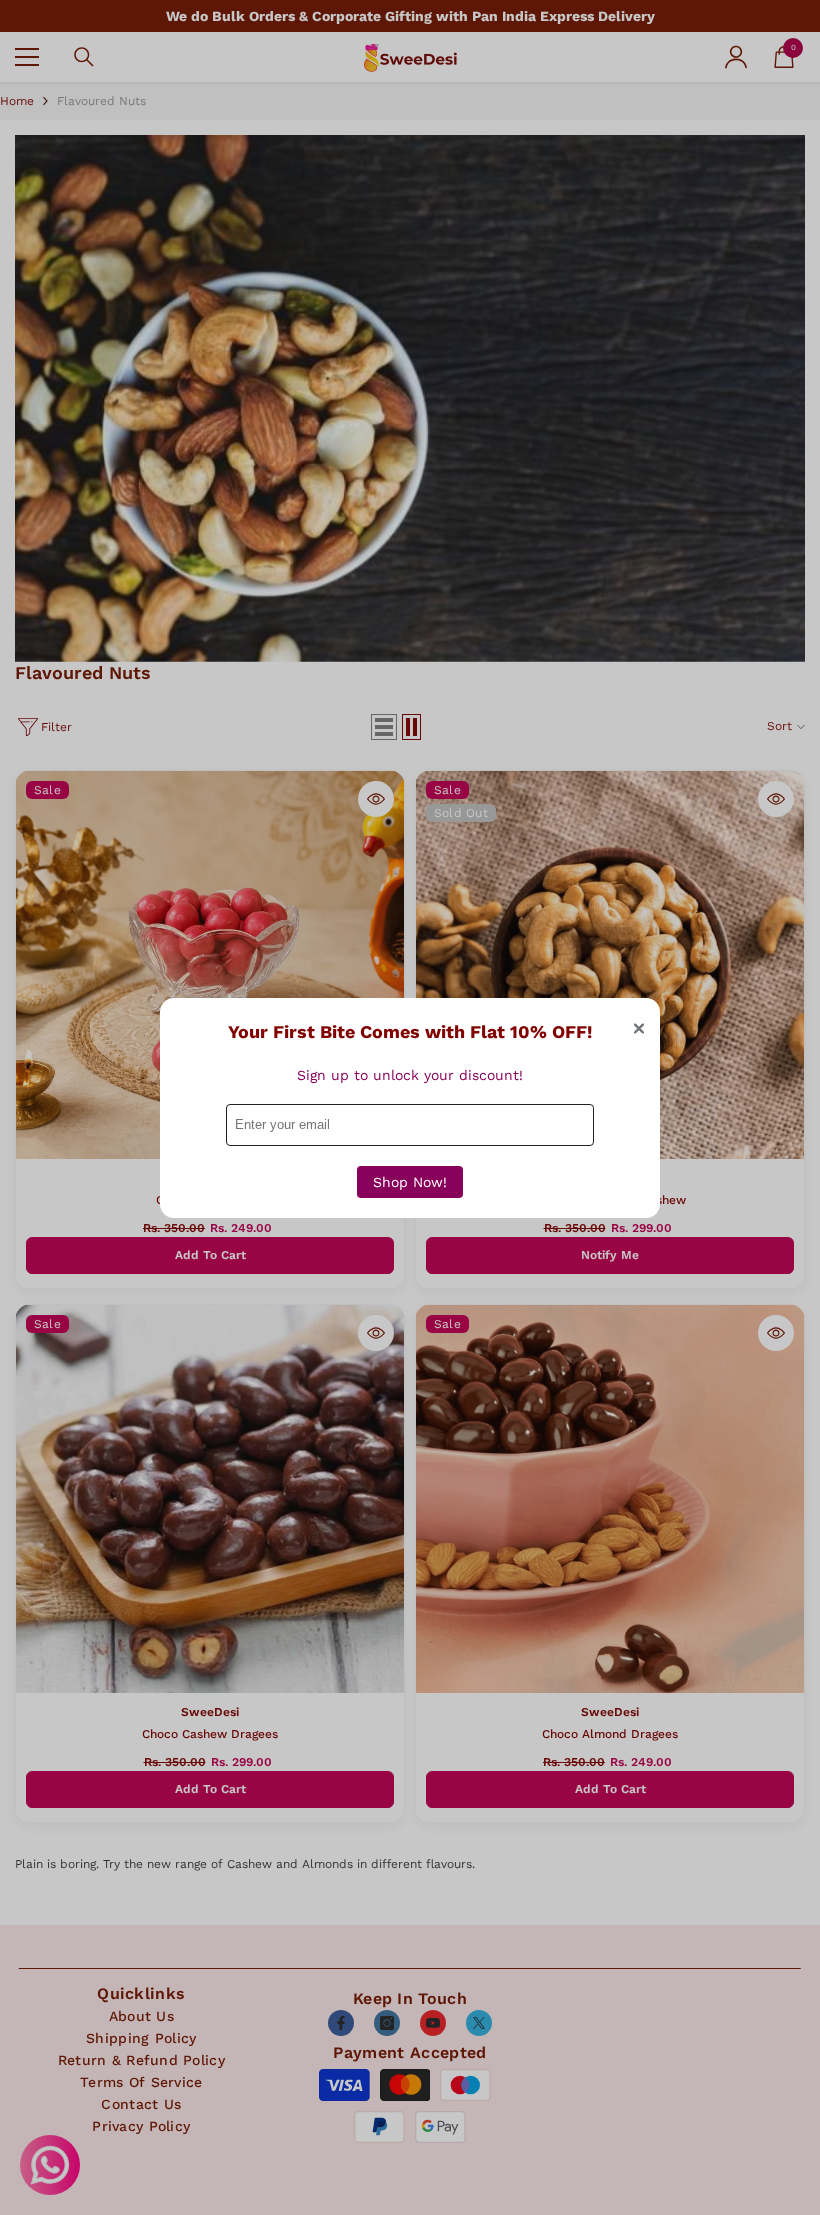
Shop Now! (410, 1182)
